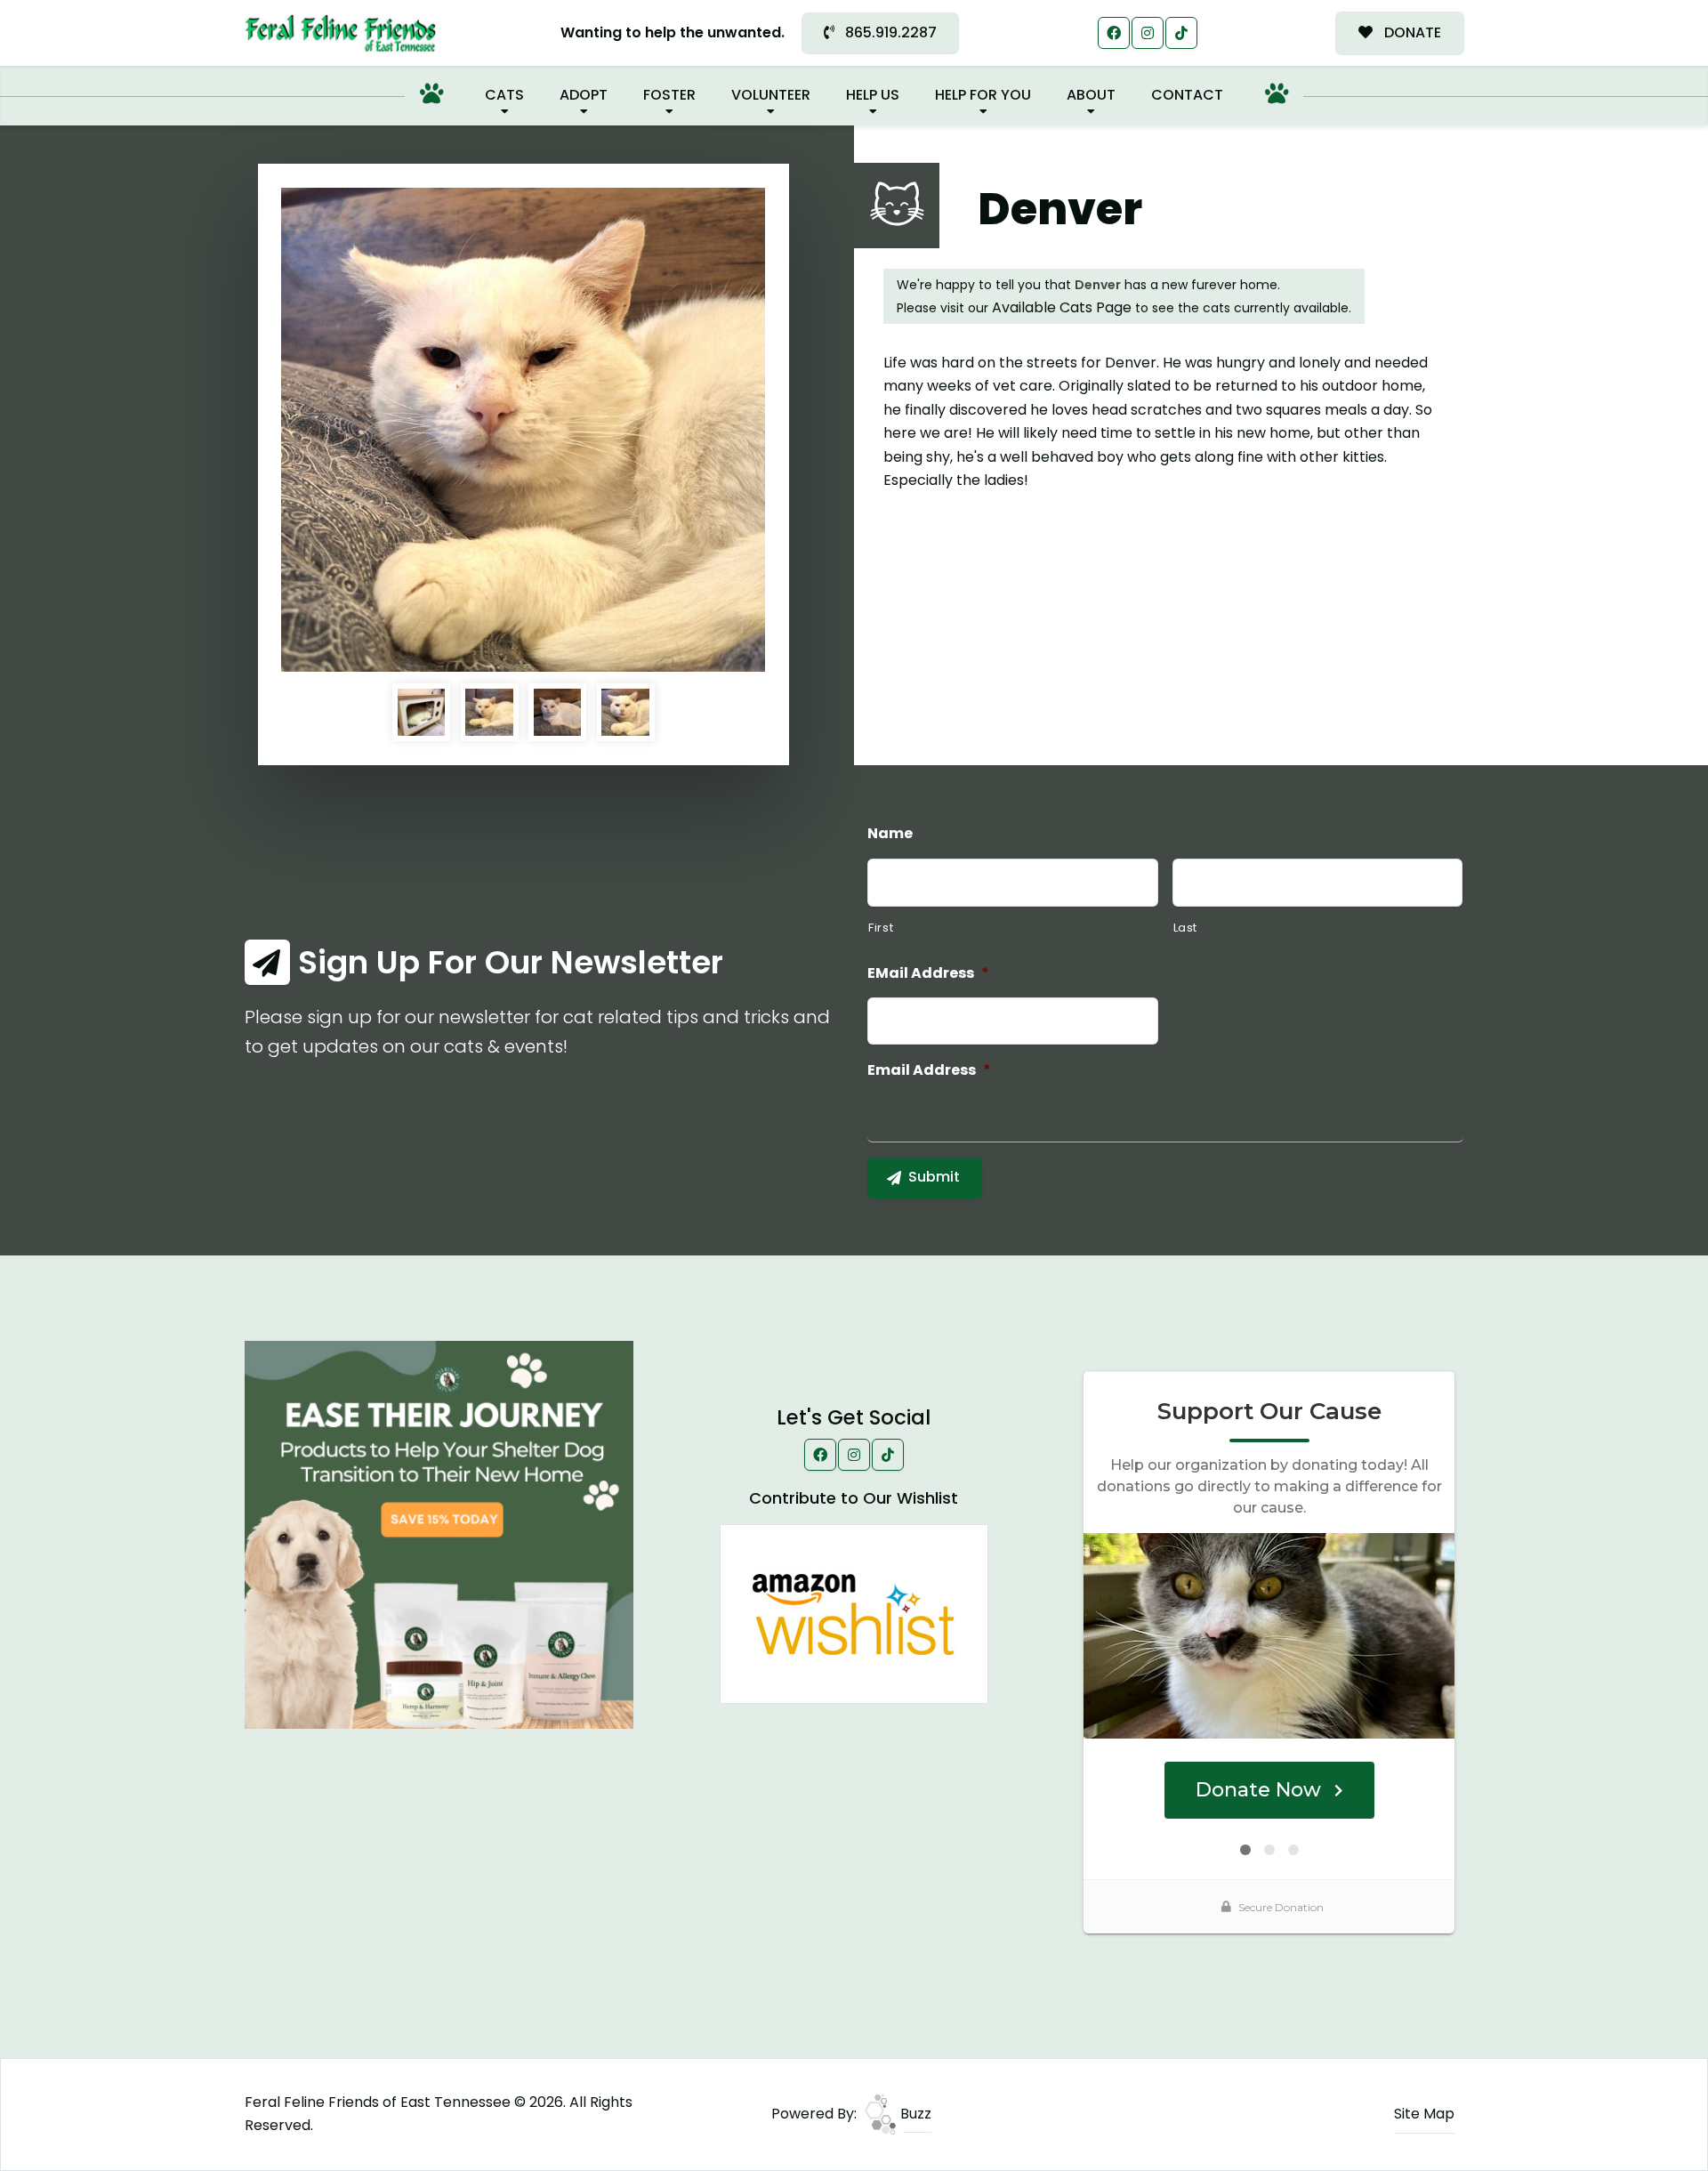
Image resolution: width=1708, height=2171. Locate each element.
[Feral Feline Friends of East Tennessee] (340, 33)
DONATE (1411, 32)
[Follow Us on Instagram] (1148, 33)
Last (1186, 928)
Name (890, 834)
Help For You (983, 95)
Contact (1187, 95)
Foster (669, 95)
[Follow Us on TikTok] (1181, 33)
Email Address (929, 1071)
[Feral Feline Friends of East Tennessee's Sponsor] (439, 1533)
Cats (504, 95)
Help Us (873, 95)
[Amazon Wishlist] (854, 1613)
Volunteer (771, 95)
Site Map (1424, 2114)
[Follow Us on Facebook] (1114, 33)
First (881, 928)
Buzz (914, 2114)
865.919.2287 (889, 32)
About (1091, 95)
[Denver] (523, 430)
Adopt (584, 95)
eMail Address (928, 974)
